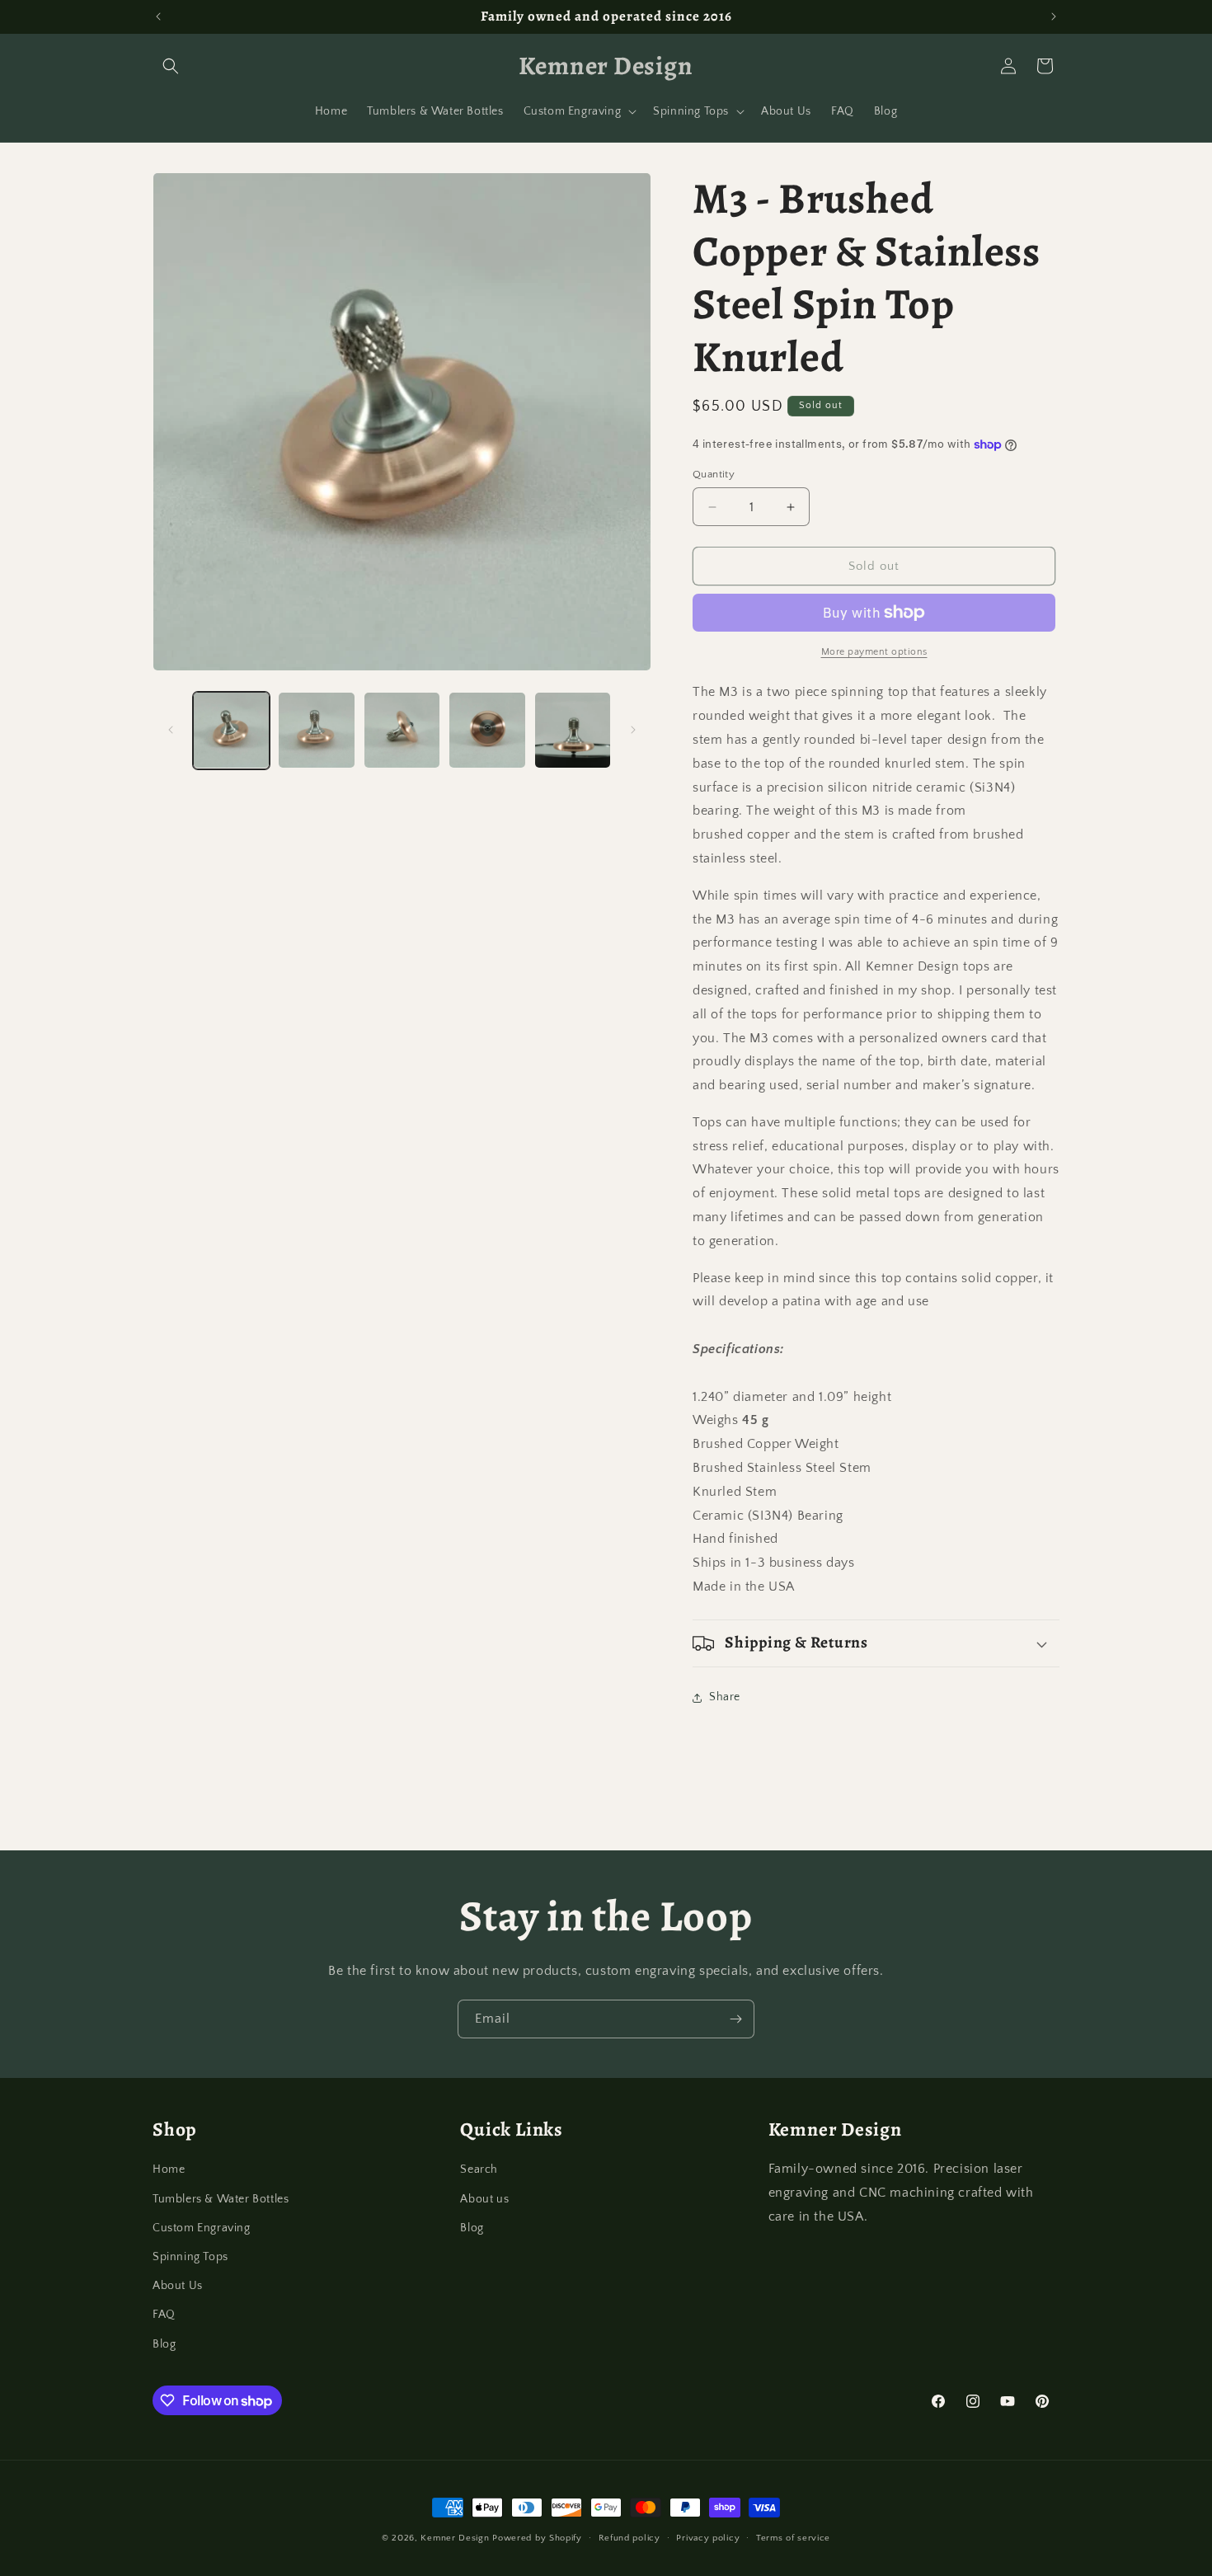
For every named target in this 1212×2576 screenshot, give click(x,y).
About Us (178, 2286)
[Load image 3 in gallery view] (402, 730)
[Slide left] (171, 730)
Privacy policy (708, 2538)
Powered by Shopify (537, 2538)
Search (479, 2169)
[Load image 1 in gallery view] (231, 730)
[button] (171, 66)
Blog (164, 2344)
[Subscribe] (735, 2019)
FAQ (164, 2315)
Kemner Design (455, 2538)
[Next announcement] (1054, 16)
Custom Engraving (202, 2228)
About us (484, 2199)
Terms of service (793, 2538)
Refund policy (629, 2538)
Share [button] (725, 1697)
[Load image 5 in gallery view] (573, 730)
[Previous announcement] (158, 16)
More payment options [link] (874, 652)
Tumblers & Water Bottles (221, 2199)
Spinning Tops (190, 2257)
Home (169, 2169)
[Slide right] (633, 730)
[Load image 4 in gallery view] (487, 730)
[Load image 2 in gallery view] (316, 730)
